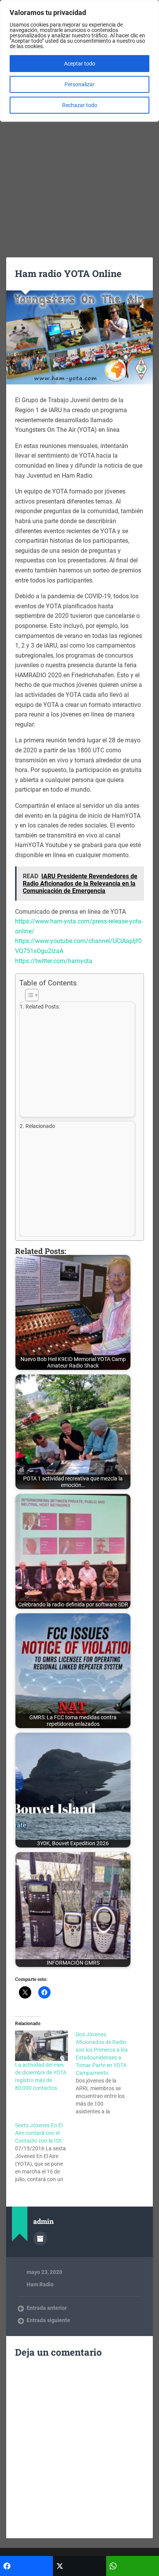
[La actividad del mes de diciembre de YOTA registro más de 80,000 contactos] (41, 2046)
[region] (79, 61)
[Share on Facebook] (26, 2566)
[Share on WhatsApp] (133, 2566)
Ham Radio (40, 2284)
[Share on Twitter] (79, 2566)
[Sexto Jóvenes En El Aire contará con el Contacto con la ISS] (45, 2152)
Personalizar (79, 84)
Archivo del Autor (40, 2239)
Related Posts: (43, 1007)
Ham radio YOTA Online (68, 274)
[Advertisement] (79, 164)
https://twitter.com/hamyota (54, 961)
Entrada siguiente (48, 2320)
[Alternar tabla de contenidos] (78, 995)
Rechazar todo (80, 105)
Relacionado (40, 1126)
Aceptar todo (80, 64)
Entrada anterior (47, 2308)
